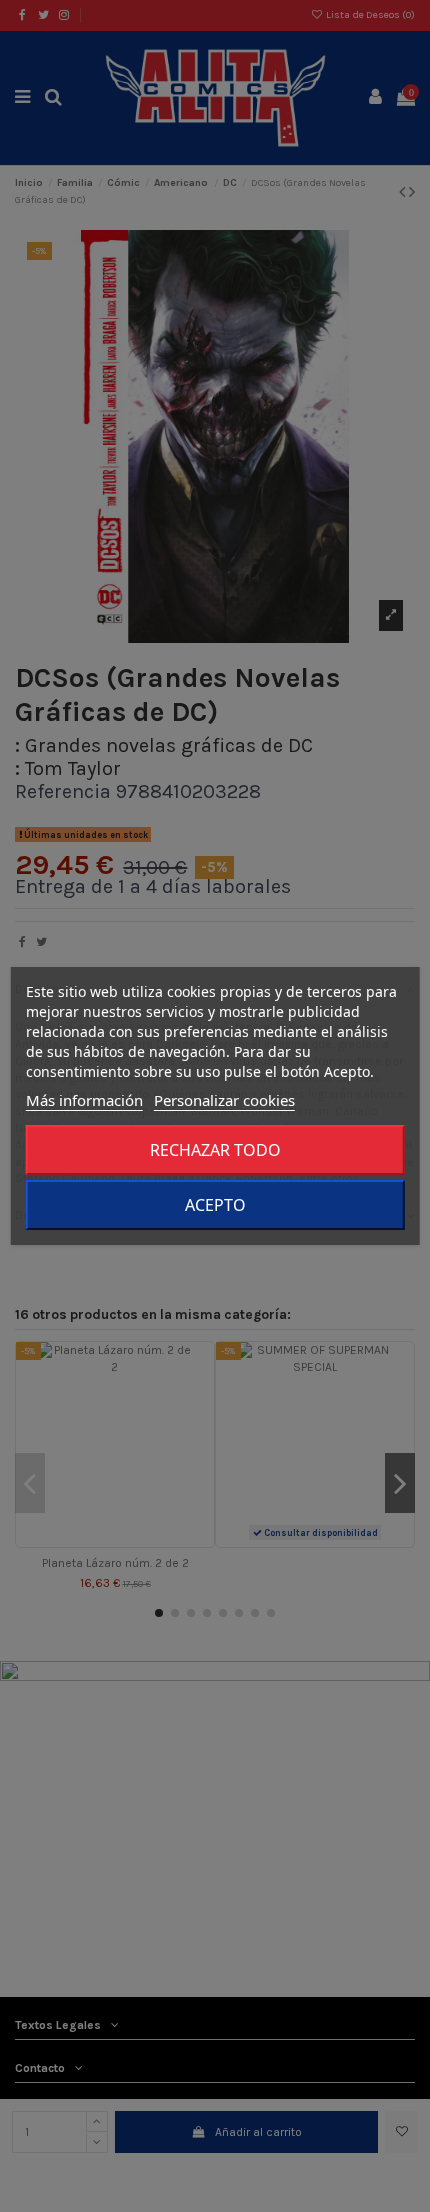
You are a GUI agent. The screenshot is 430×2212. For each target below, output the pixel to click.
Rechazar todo (215, 1150)
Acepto (215, 1205)
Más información (84, 1100)
